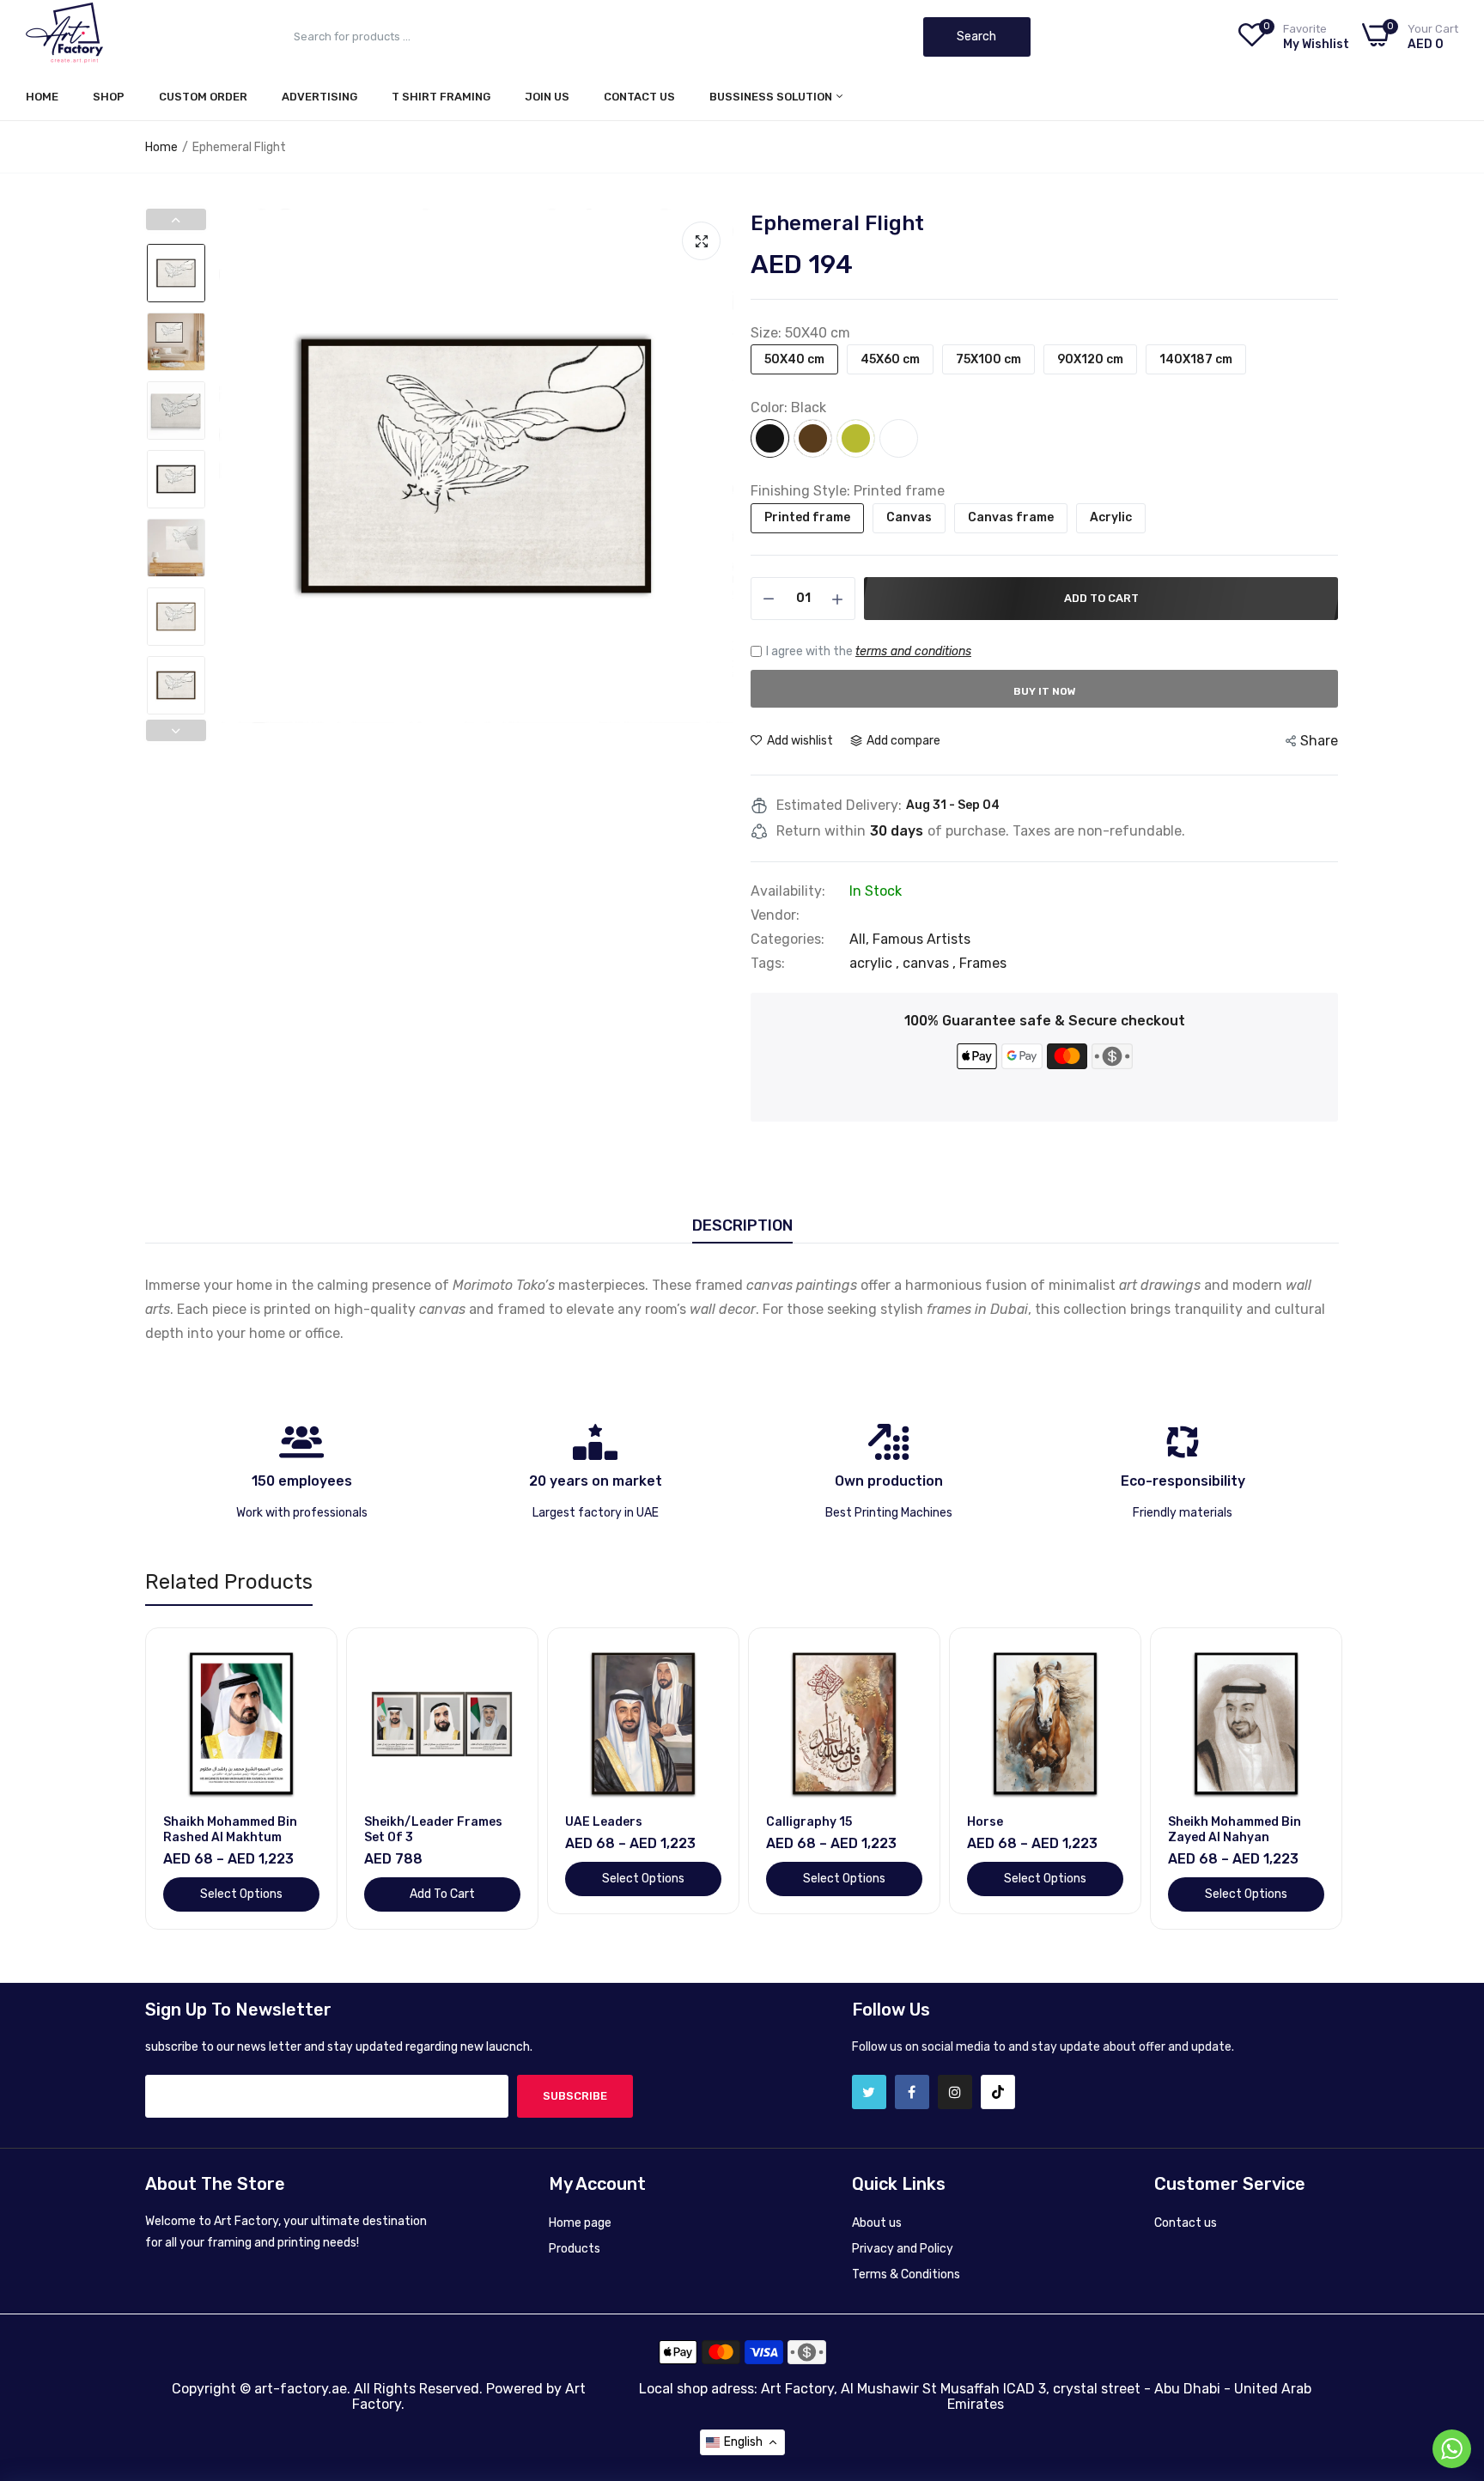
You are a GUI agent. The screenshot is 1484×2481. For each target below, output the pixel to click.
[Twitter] (869, 2092)
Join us (547, 97)
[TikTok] (998, 2092)
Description (742, 1225)
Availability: (788, 891)
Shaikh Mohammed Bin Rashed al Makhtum (230, 1830)
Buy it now (1045, 691)
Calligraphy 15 (809, 1822)
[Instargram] (955, 2092)
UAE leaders (604, 1822)
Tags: (768, 964)
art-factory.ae (301, 2389)
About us (877, 2223)
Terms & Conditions (906, 2274)
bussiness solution (772, 97)
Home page (580, 2223)
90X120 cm (1090, 359)
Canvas (909, 517)
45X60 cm (890, 359)
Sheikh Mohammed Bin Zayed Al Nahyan (1235, 1830)
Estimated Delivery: (839, 806)
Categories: (788, 939)
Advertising (319, 97)
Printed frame (807, 517)
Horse (985, 1822)
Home (42, 97)
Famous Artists (921, 939)
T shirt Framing (441, 97)
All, (861, 939)
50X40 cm (794, 359)
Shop (109, 97)
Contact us (1186, 2223)
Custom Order (203, 97)
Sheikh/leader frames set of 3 (433, 1830)
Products (575, 2249)
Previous (236, 466)
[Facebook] (912, 2092)
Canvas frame (1011, 517)
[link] (304, 1660)
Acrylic (1111, 517)
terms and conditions (913, 651)
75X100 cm (988, 359)
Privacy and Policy (903, 2249)
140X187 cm (1196, 359)
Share (1319, 741)
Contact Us (639, 97)
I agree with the (869, 651)
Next (716, 466)
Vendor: (775, 915)
